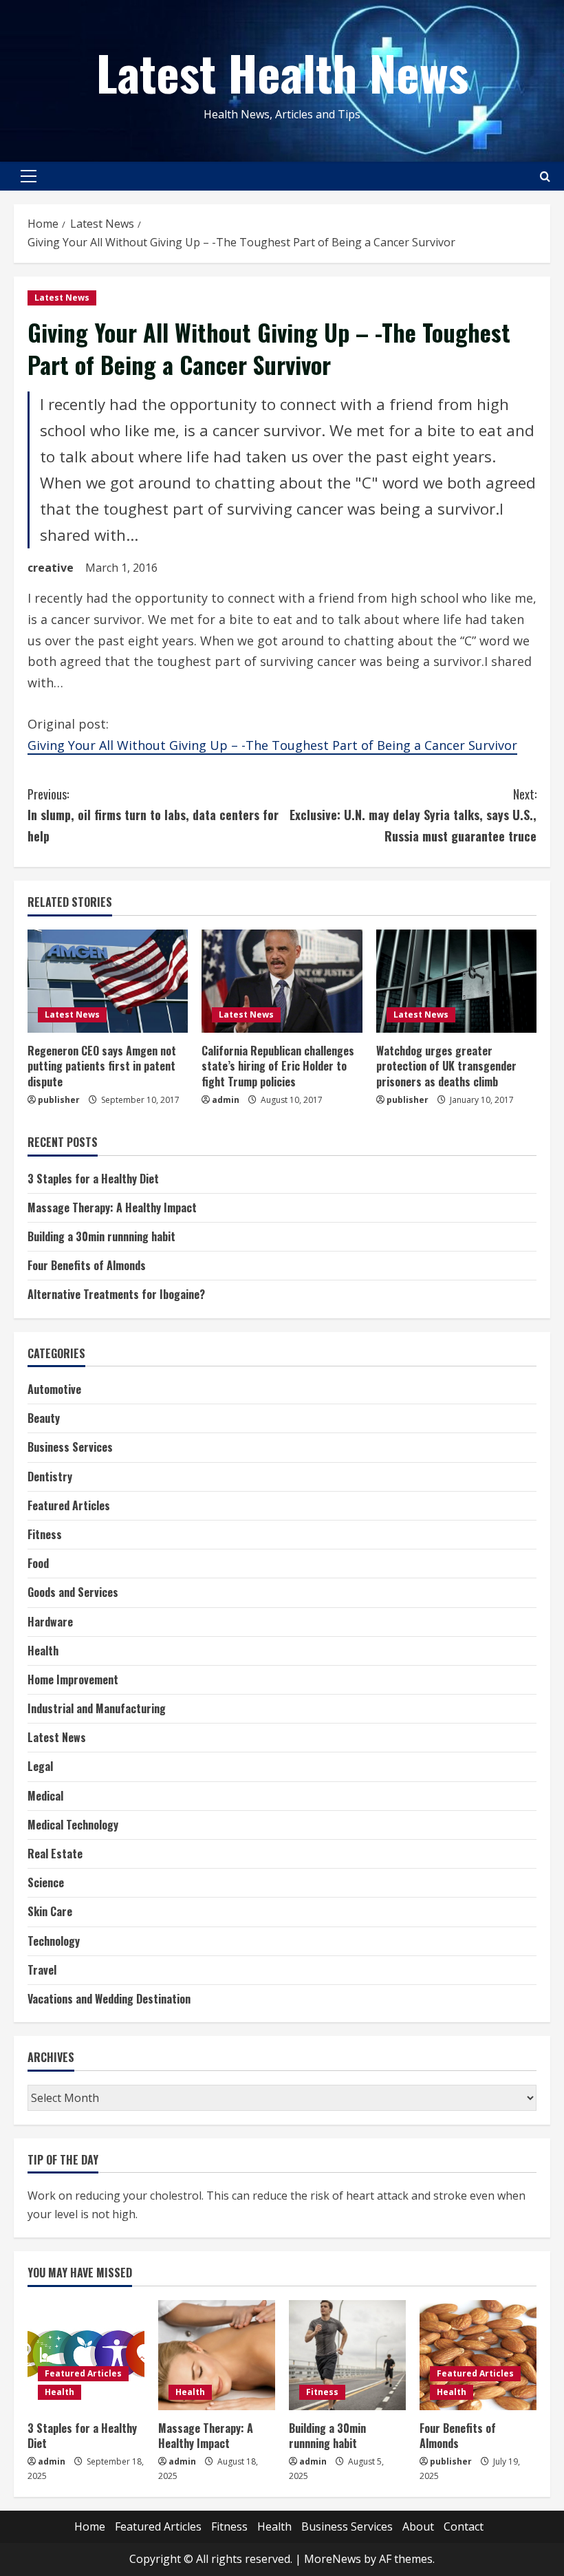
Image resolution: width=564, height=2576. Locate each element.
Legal (40, 1766)
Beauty (44, 1418)
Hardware (50, 1622)
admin (226, 1100)
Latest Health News (282, 72)
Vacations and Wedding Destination (109, 1999)
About (418, 2526)
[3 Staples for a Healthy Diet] (86, 2355)
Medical (45, 1796)
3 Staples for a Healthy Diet (93, 1179)
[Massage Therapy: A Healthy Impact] (217, 2355)
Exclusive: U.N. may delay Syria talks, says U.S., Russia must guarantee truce (413, 815)
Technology (54, 1941)
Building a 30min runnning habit (101, 1236)
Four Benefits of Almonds (87, 1265)
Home (90, 2526)
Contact (464, 2526)
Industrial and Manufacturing (97, 1708)
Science (46, 1882)
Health (43, 1651)
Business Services (70, 1447)
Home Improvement (73, 1679)
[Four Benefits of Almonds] (478, 2355)
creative (51, 568)
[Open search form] (545, 176)
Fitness (45, 1534)
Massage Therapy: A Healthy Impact (112, 1207)
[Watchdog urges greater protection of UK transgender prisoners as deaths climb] (456, 981)
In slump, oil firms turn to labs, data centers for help (153, 815)
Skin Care (50, 1911)
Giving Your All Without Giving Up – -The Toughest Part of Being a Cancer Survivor (272, 745)
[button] (29, 176)
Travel (42, 1970)
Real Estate (55, 1854)
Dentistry (50, 1477)
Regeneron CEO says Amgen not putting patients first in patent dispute (102, 1066)
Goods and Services (73, 1592)
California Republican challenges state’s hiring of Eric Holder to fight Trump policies (278, 1066)
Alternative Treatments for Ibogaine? (116, 1294)
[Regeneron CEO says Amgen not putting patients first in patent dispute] (108, 981)
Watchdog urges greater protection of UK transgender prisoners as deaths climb (446, 1066)
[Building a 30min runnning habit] (347, 2355)
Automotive (54, 1389)
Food (38, 1563)
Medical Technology (73, 1825)
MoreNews (333, 2559)
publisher (59, 1100)
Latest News (62, 298)
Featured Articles (69, 1505)
